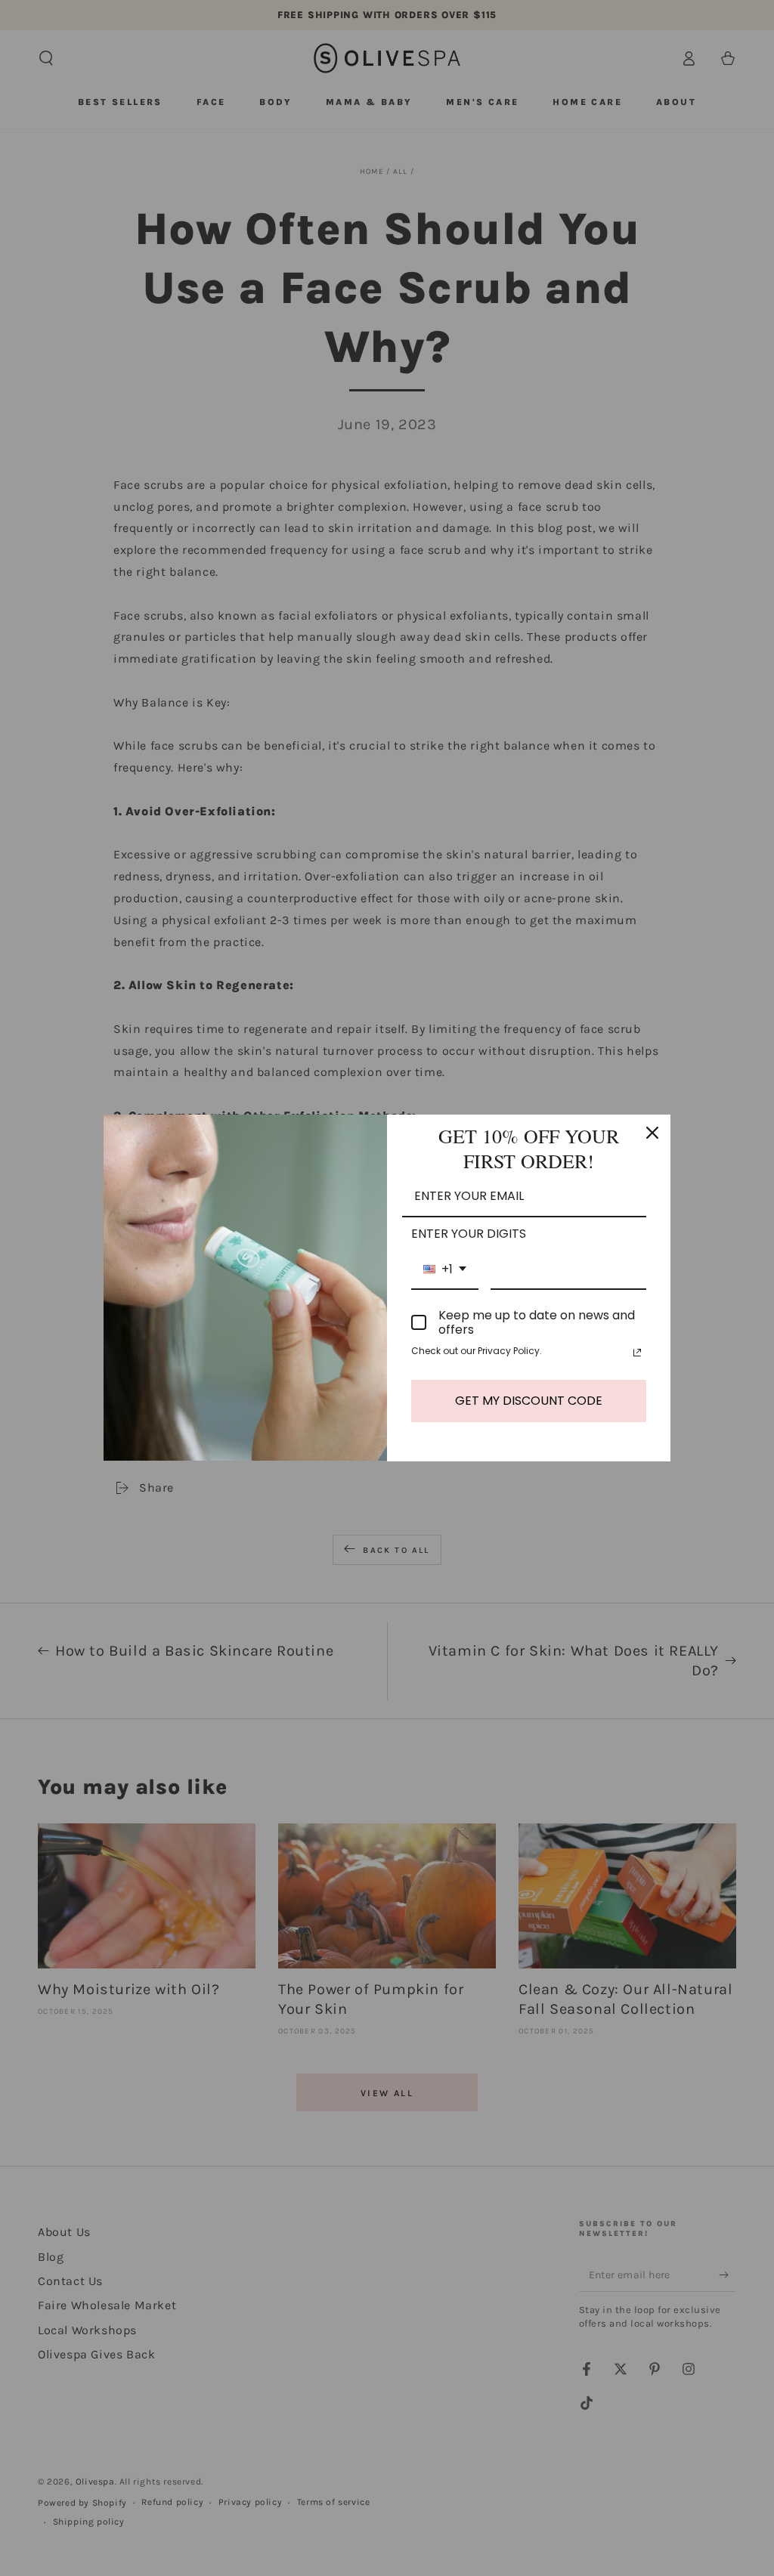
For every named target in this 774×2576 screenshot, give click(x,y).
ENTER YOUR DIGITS (469, 1234)
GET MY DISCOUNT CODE (529, 1401)
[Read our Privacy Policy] (637, 1353)
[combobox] (445, 1270)
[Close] (652, 1133)
